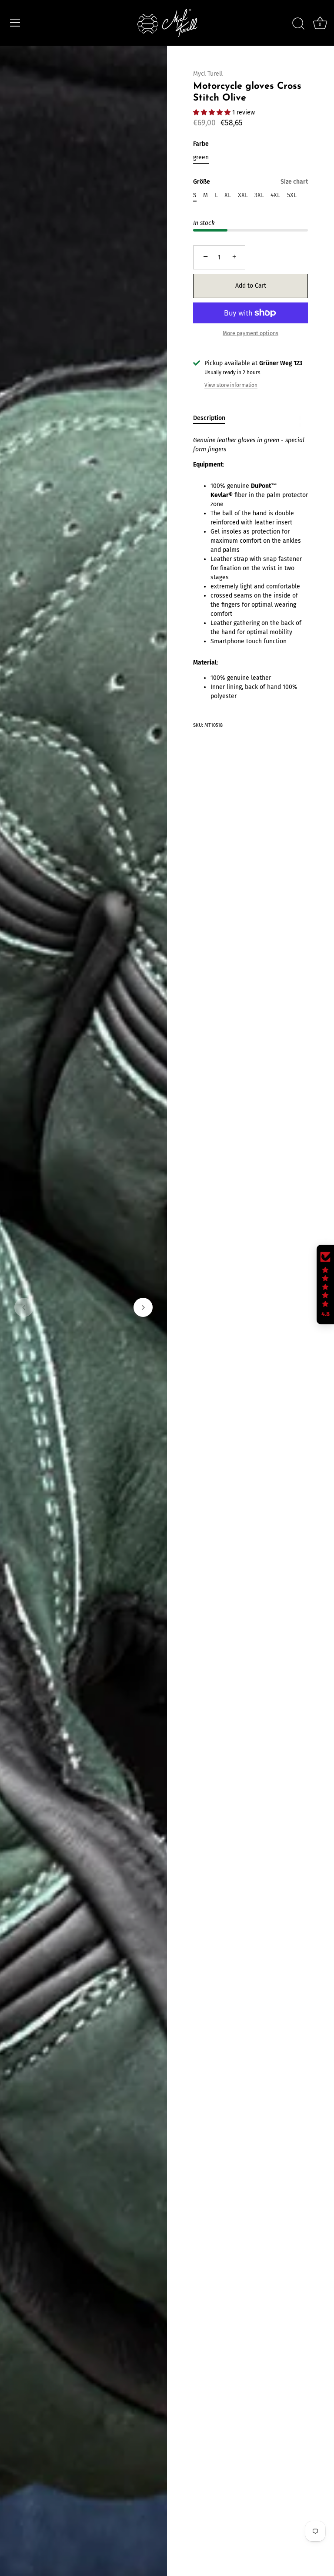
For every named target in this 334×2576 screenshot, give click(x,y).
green (201, 158)
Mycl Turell (208, 74)
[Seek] (298, 24)
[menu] (15, 23)
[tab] (214, 418)
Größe (250, 182)
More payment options (250, 333)
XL (228, 195)
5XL (292, 195)
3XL (259, 195)
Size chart (294, 182)
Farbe (201, 144)
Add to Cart (251, 286)
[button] (24, 1307)
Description (209, 418)
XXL (243, 195)
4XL (275, 195)
